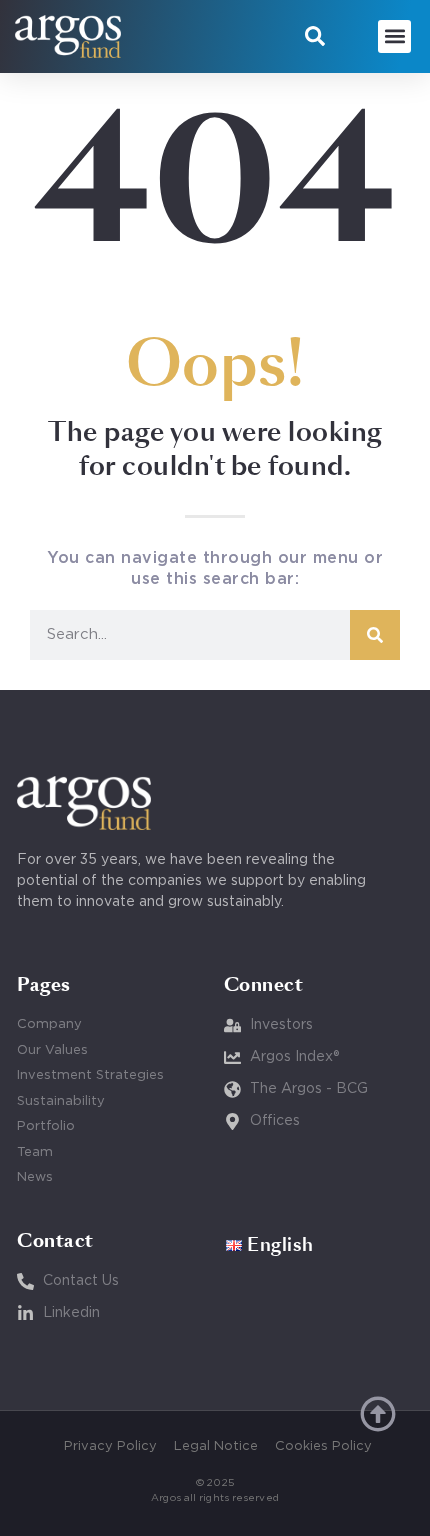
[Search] (375, 635)
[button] (315, 36)
